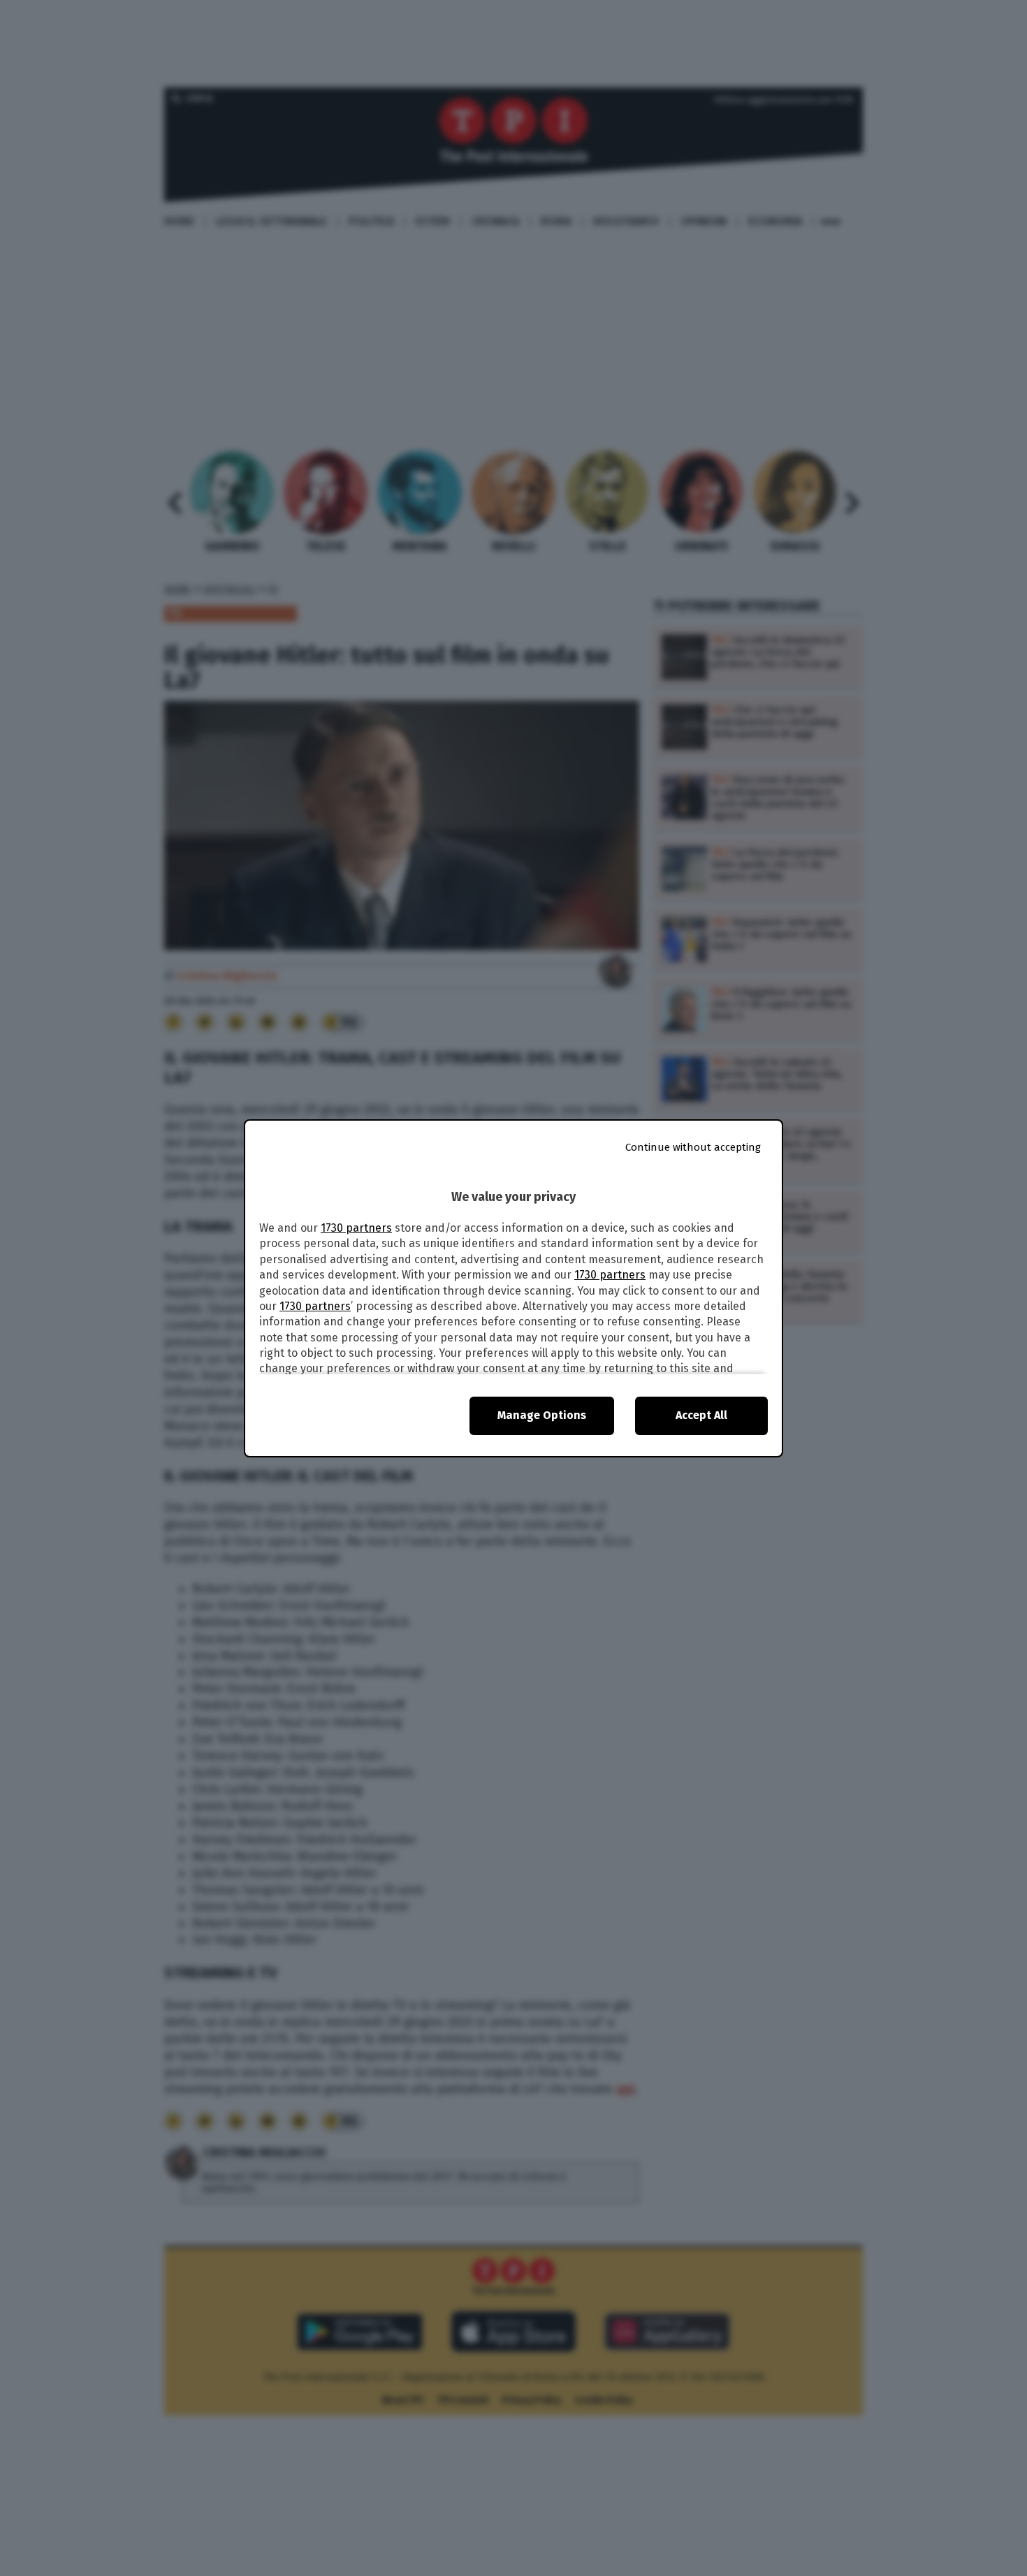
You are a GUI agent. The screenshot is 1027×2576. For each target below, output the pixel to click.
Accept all (701, 1415)
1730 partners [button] (356, 1228)
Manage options (542, 1415)
